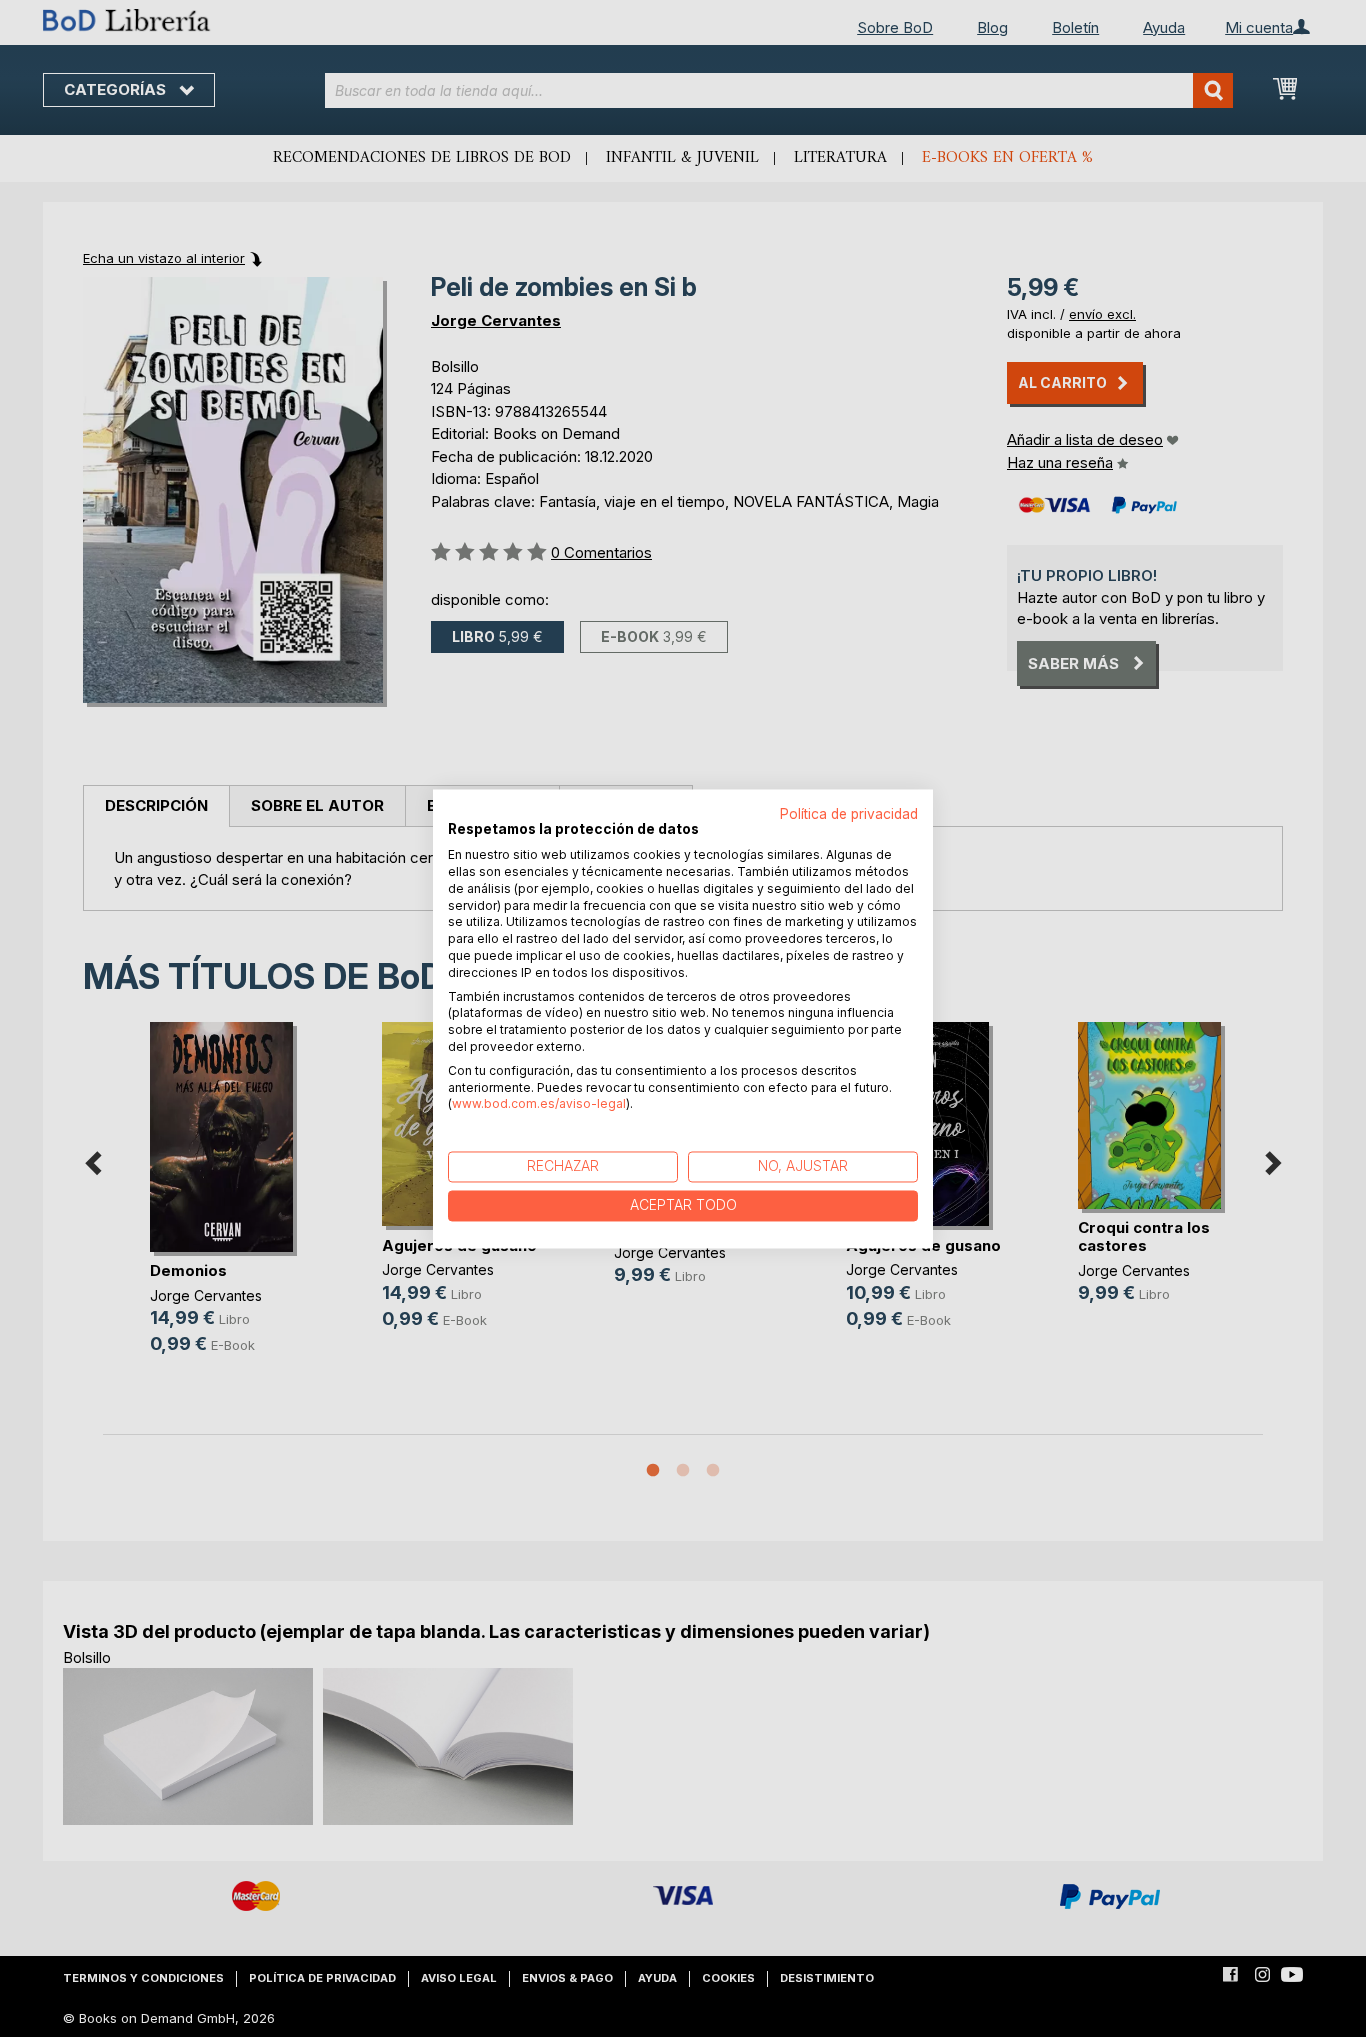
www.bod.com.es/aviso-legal (539, 1104)
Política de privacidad (849, 814)
